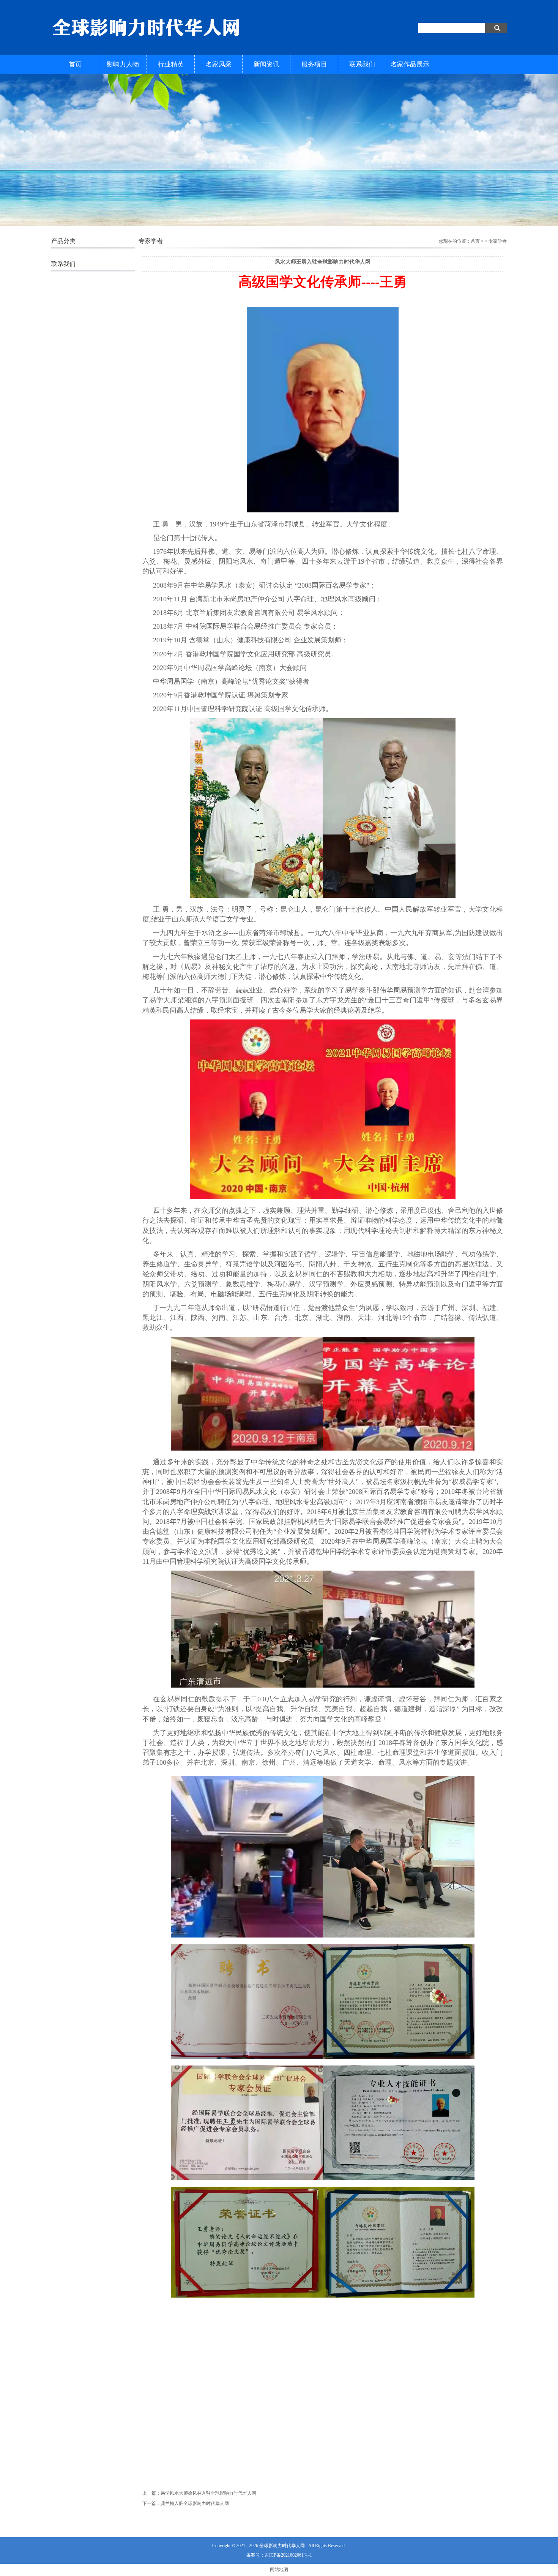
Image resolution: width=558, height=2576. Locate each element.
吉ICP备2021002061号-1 (288, 2555)
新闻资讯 (266, 64)
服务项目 (314, 64)
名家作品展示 (410, 64)
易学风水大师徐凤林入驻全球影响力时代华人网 (208, 2493)
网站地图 (279, 2570)
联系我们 (362, 64)
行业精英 (171, 64)
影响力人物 (123, 64)
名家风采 (219, 64)
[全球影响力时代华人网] (146, 41)
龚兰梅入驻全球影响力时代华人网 (195, 2503)
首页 (75, 64)
